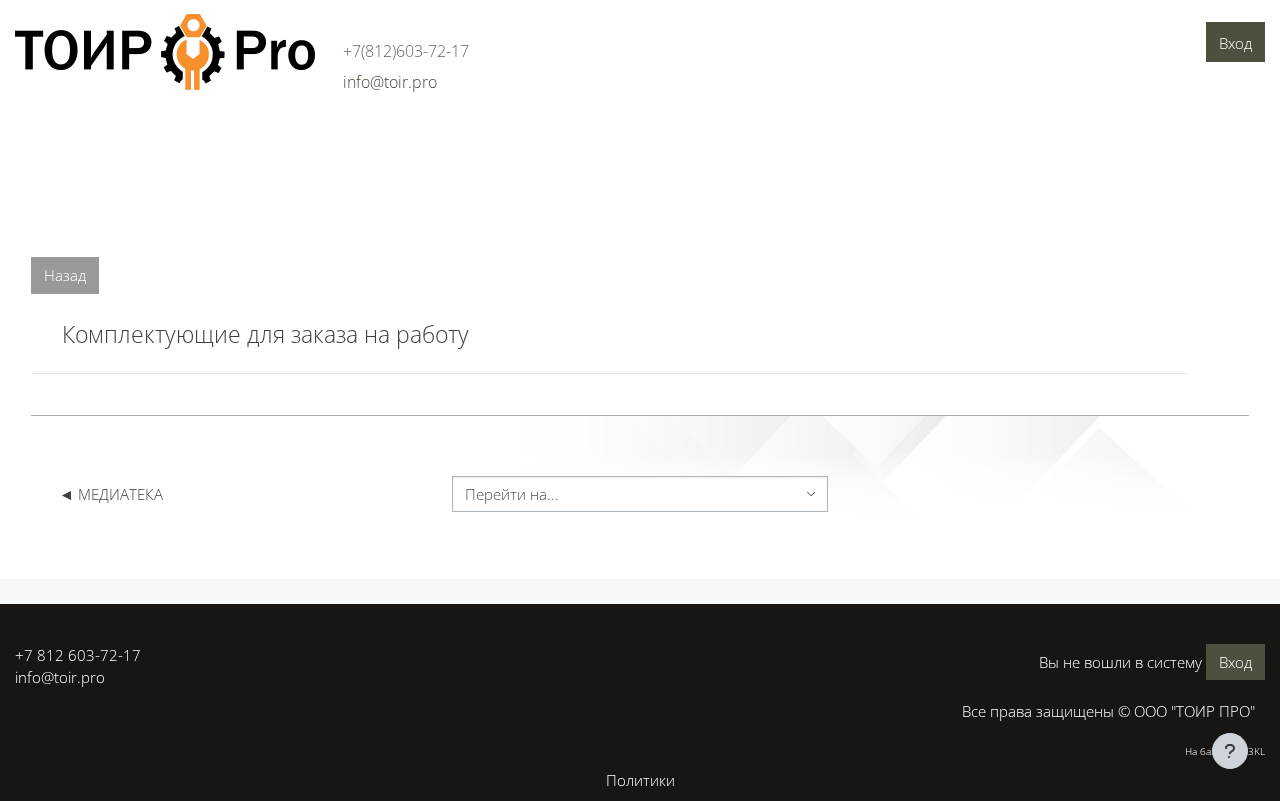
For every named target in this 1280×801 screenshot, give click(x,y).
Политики (640, 780)
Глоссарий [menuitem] (509, 137)
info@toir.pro (60, 677)
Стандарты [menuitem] (414, 137)
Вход (1235, 43)
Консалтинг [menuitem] (228, 137)
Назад (65, 275)
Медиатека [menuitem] (604, 137)
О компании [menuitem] (65, 137)
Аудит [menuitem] (148, 137)
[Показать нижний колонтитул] (1230, 751)
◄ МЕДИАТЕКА (111, 494)
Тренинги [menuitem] (322, 137)
